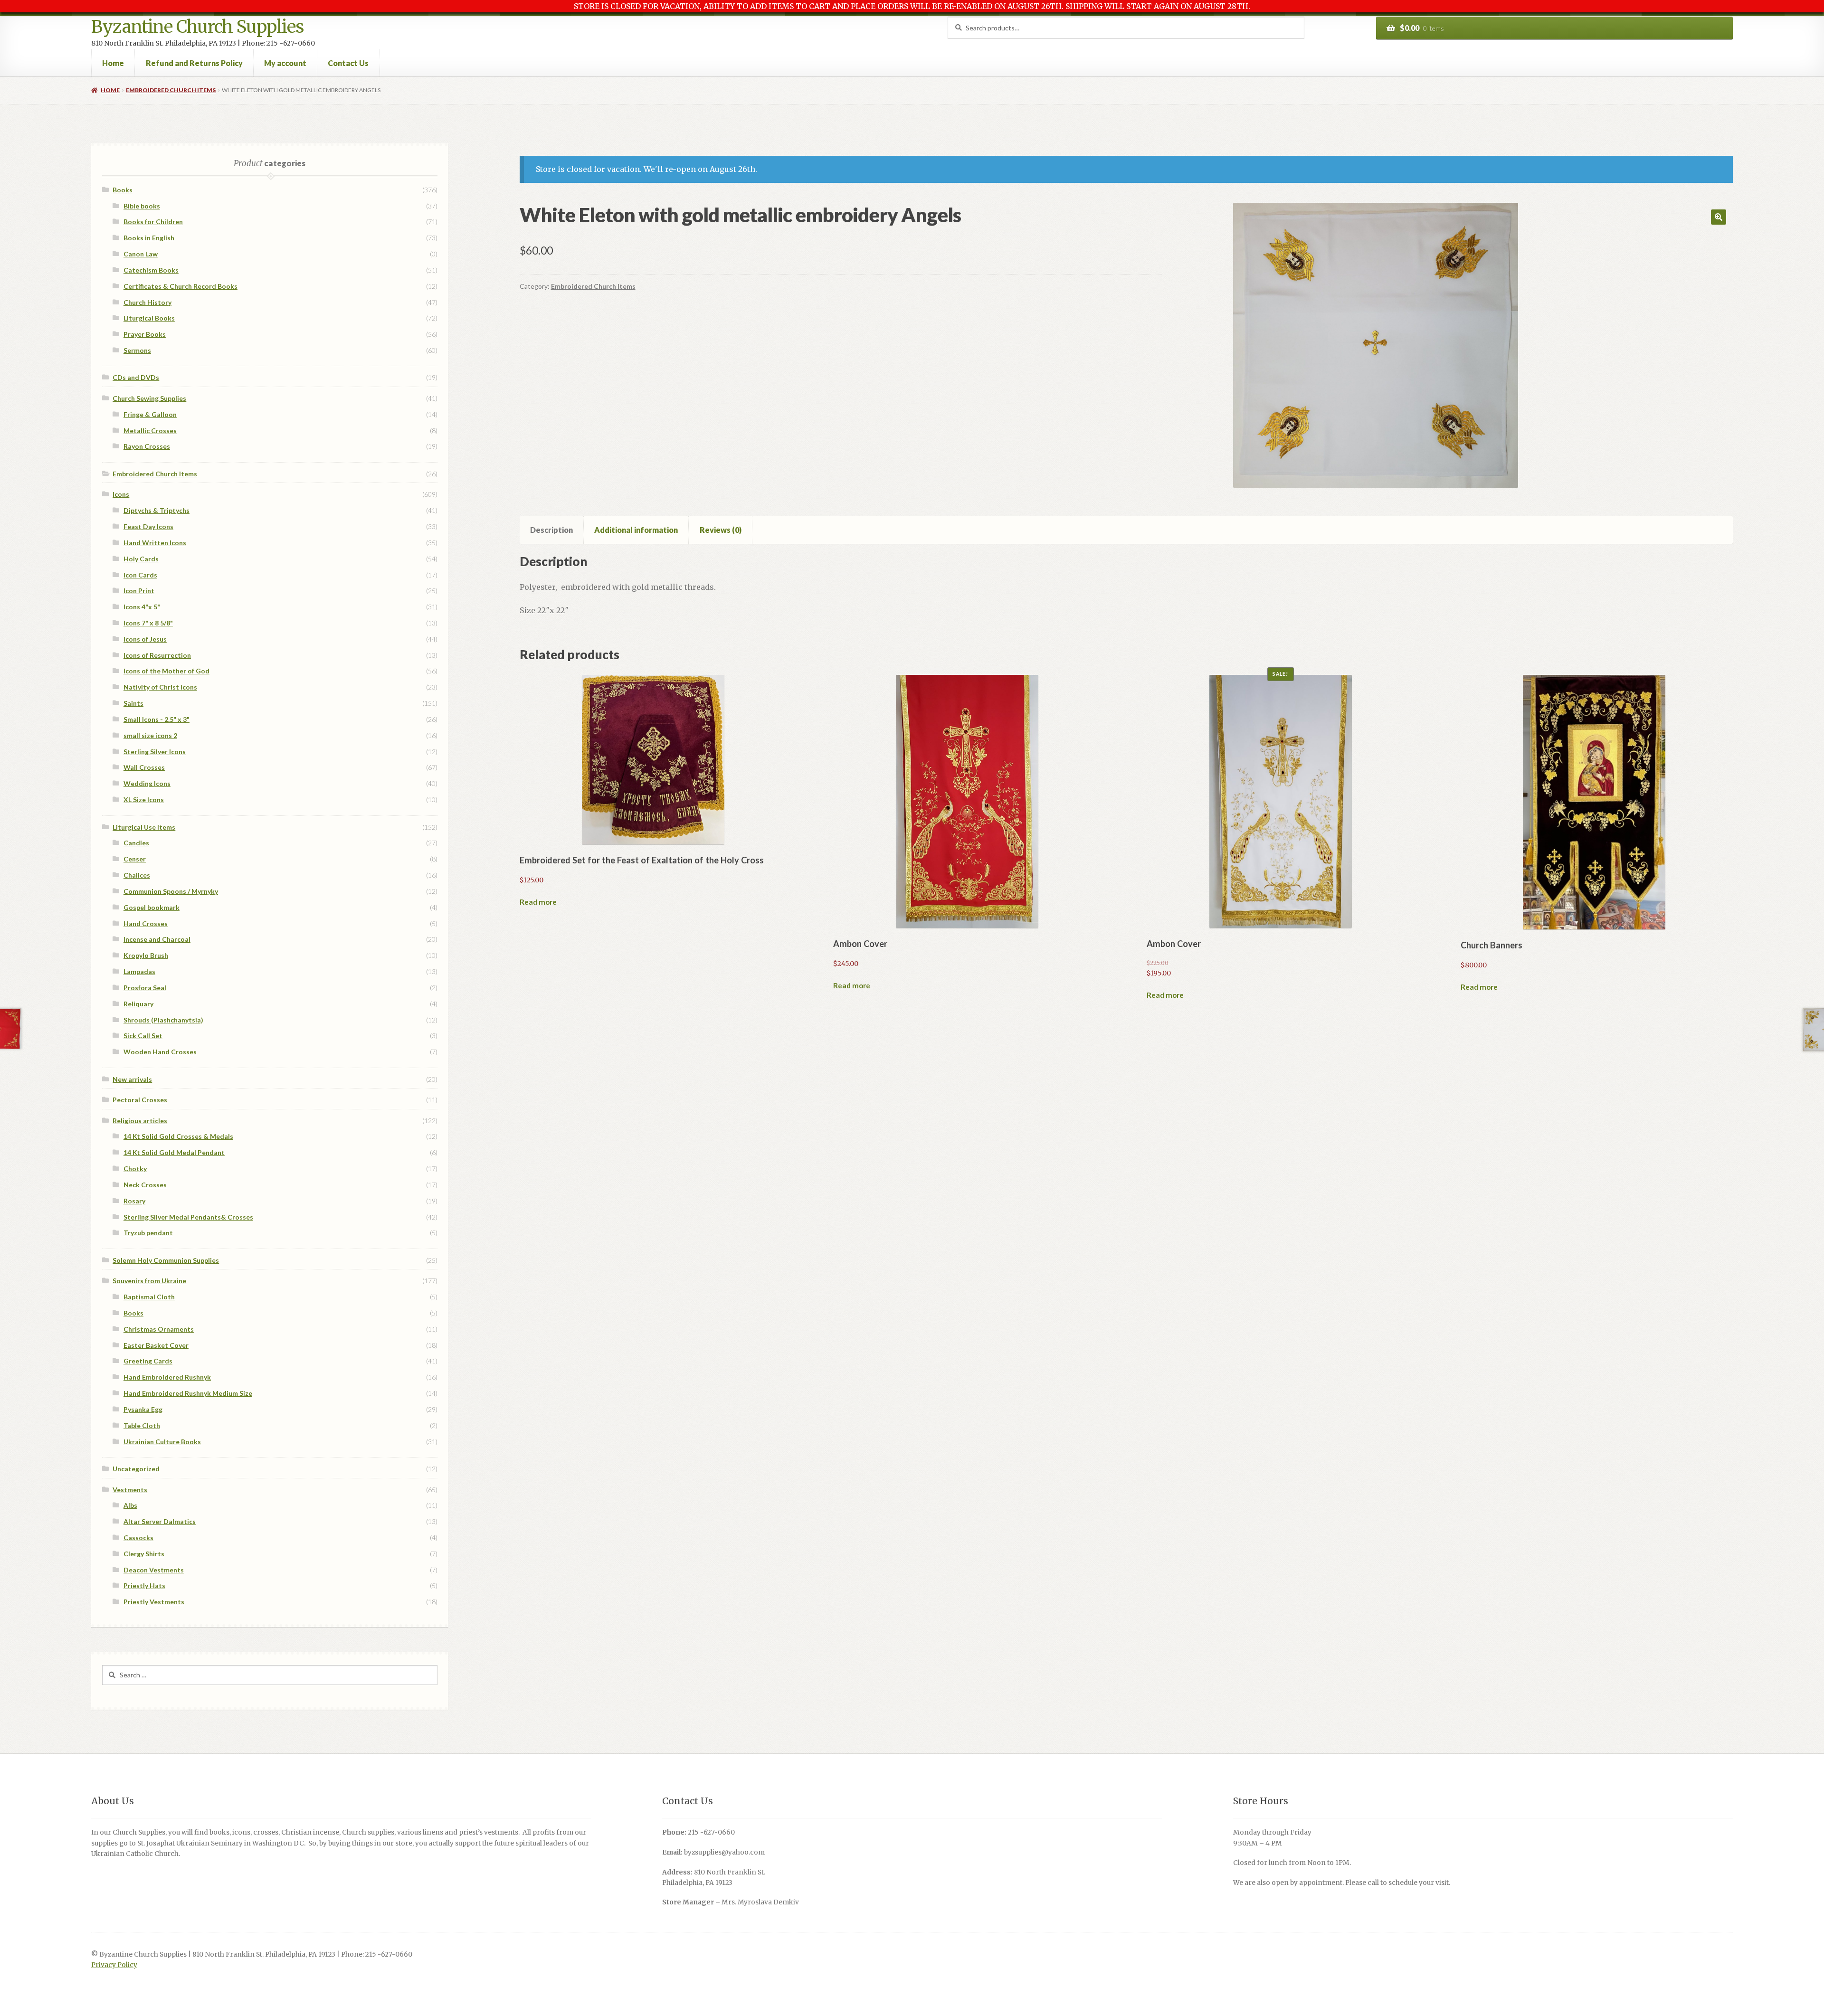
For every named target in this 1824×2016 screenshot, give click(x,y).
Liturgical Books (149, 318)
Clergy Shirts (144, 1554)
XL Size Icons (144, 800)
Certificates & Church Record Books (180, 286)
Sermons (137, 350)
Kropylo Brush (146, 955)
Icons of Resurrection (157, 655)
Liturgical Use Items (144, 827)
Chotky (135, 1169)
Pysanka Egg (143, 1409)
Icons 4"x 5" (142, 607)
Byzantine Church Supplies (197, 27)
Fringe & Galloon (150, 414)
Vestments (130, 1490)
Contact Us (348, 63)
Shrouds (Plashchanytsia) (163, 1020)
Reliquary (138, 1004)
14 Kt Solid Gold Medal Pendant (174, 1152)
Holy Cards (141, 559)
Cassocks (138, 1538)
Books (123, 190)
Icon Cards (140, 575)
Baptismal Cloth (149, 1297)
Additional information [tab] (636, 530)
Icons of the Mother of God (166, 671)
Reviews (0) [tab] (721, 530)
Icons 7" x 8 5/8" (148, 623)
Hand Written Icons (155, 543)
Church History (147, 302)
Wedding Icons (147, 783)
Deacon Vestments (154, 1570)
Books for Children (153, 222)
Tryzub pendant (148, 1233)
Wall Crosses (144, 767)
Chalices (137, 875)
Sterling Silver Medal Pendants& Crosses (188, 1217)
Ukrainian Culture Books (162, 1442)
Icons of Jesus (145, 639)
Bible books (142, 206)
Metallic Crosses (150, 431)
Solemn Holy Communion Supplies (166, 1260)
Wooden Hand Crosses (160, 1052)
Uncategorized (136, 1469)
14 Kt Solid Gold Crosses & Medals (178, 1136)
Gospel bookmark (152, 907)
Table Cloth (142, 1425)
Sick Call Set (143, 1036)
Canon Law (141, 254)
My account (285, 63)
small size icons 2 (150, 735)
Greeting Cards (148, 1361)
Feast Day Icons (148, 526)
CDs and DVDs (136, 377)
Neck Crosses (145, 1185)
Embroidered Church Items (171, 90)
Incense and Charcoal (157, 939)
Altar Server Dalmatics (160, 1521)
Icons (121, 494)
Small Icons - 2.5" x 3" (157, 719)
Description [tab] (551, 530)
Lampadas (139, 971)
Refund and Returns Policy (194, 63)
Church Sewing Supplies (149, 398)
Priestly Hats (144, 1585)
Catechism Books (151, 270)
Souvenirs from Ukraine (149, 1281)
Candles (136, 843)
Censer (135, 859)
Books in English (149, 238)
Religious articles (140, 1121)
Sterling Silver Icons (155, 752)
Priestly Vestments (154, 1602)
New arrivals (132, 1079)
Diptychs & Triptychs (157, 510)
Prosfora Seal (145, 988)
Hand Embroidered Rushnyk (167, 1377)
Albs (130, 1505)
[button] (1719, 217)
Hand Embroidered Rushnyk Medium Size (188, 1393)
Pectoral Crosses (140, 1100)
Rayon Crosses (147, 446)
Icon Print (139, 591)
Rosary (134, 1201)
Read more (538, 902)
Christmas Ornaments (159, 1329)
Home (113, 63)
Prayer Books (145, 334)
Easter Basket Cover (156, 1345)
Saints (133, 703)
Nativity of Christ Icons (160, 687)
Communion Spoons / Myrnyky (171, 891)
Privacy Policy (114, 1965)
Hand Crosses (146, 923)
